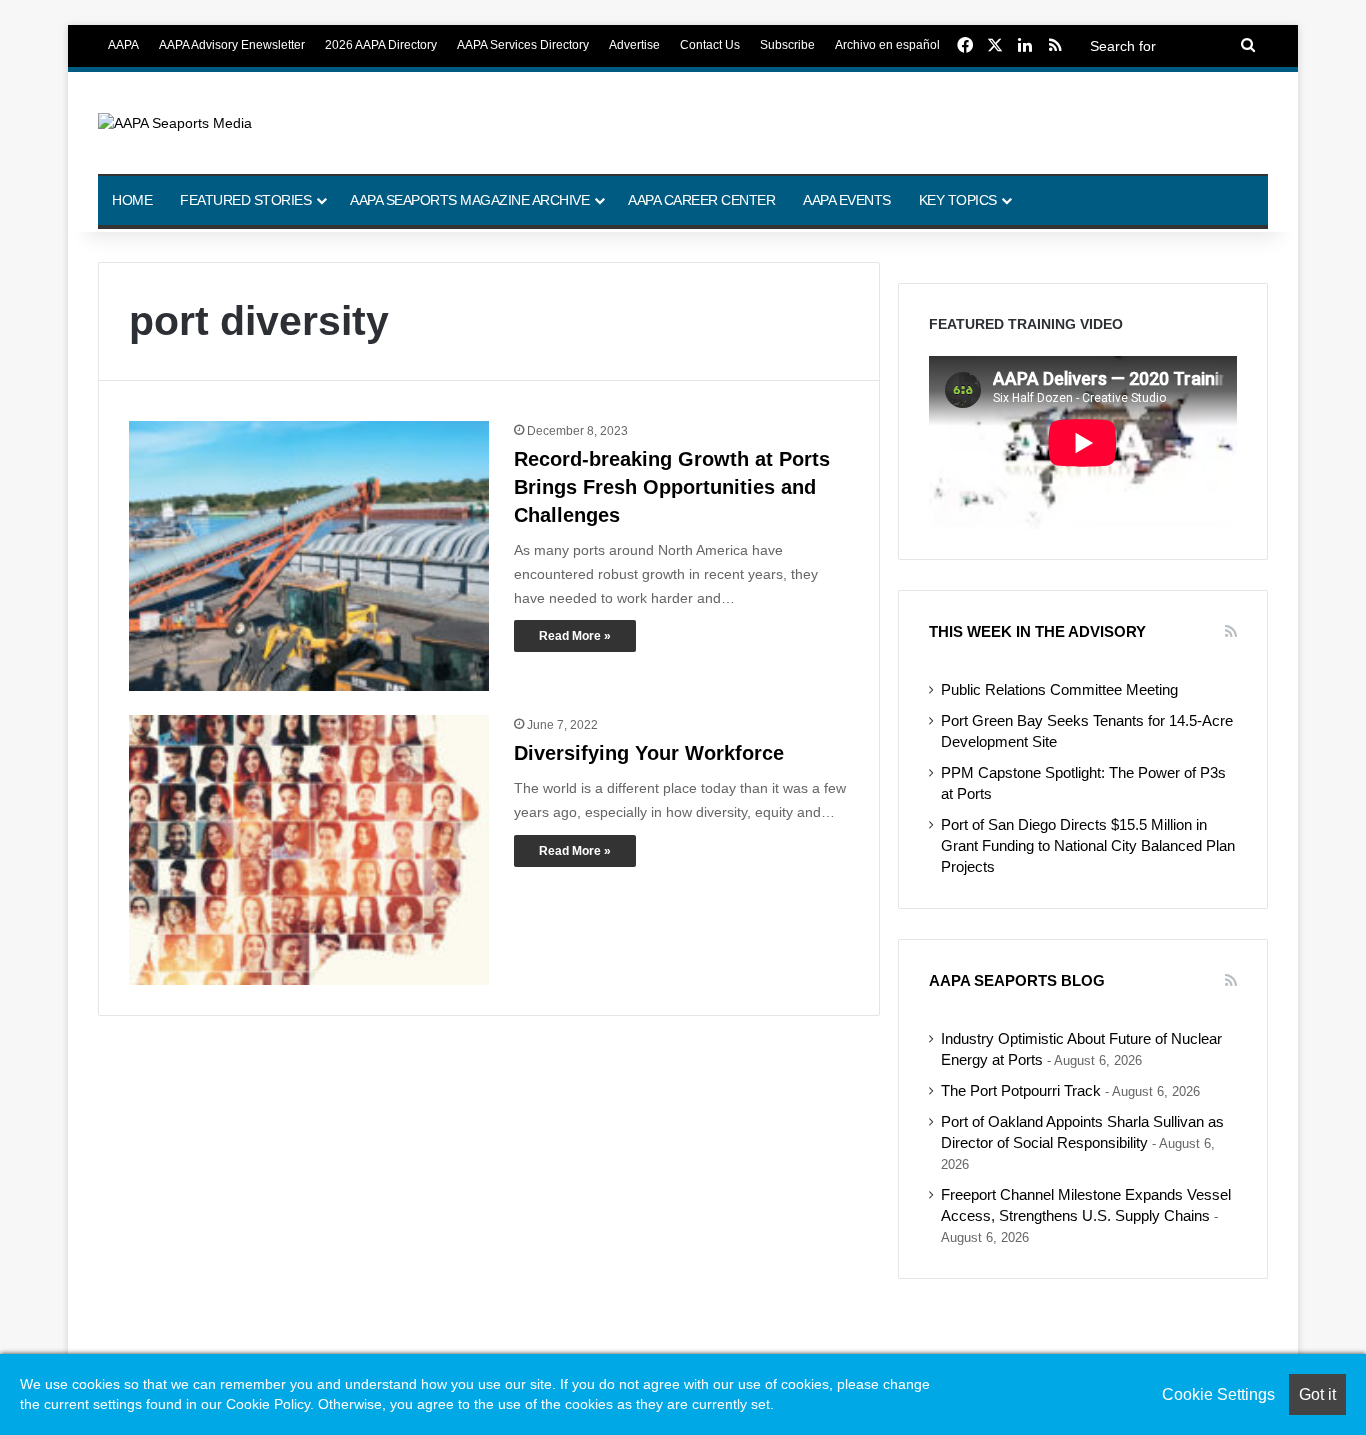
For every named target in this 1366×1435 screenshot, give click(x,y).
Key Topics (958, 200)
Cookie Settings (1218, 1394)
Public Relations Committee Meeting (1059, 690)
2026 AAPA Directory (381, 45)
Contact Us (710, 45)
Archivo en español (887, 45)
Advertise (634, 45)
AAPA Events (847, 200)
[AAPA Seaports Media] (175, 123)
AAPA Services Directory (523, 45)
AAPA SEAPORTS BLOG (1017, 980)
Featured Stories (245, 200)
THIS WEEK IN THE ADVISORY (1037, 631)
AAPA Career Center (701, 200)
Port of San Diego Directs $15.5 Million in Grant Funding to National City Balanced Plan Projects (1088, 846)
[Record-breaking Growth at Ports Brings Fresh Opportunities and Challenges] (309, 556)
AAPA (123, 45)
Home (132, 200)
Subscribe (787, 45)
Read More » (575, 636)
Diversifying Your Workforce (649, 753)
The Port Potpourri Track (1021, 1091)
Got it (1317, 1394)
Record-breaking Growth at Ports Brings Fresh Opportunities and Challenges (672, 487)
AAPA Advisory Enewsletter (232, 45)
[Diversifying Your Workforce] (309, 850)
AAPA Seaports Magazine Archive (469, 200)
